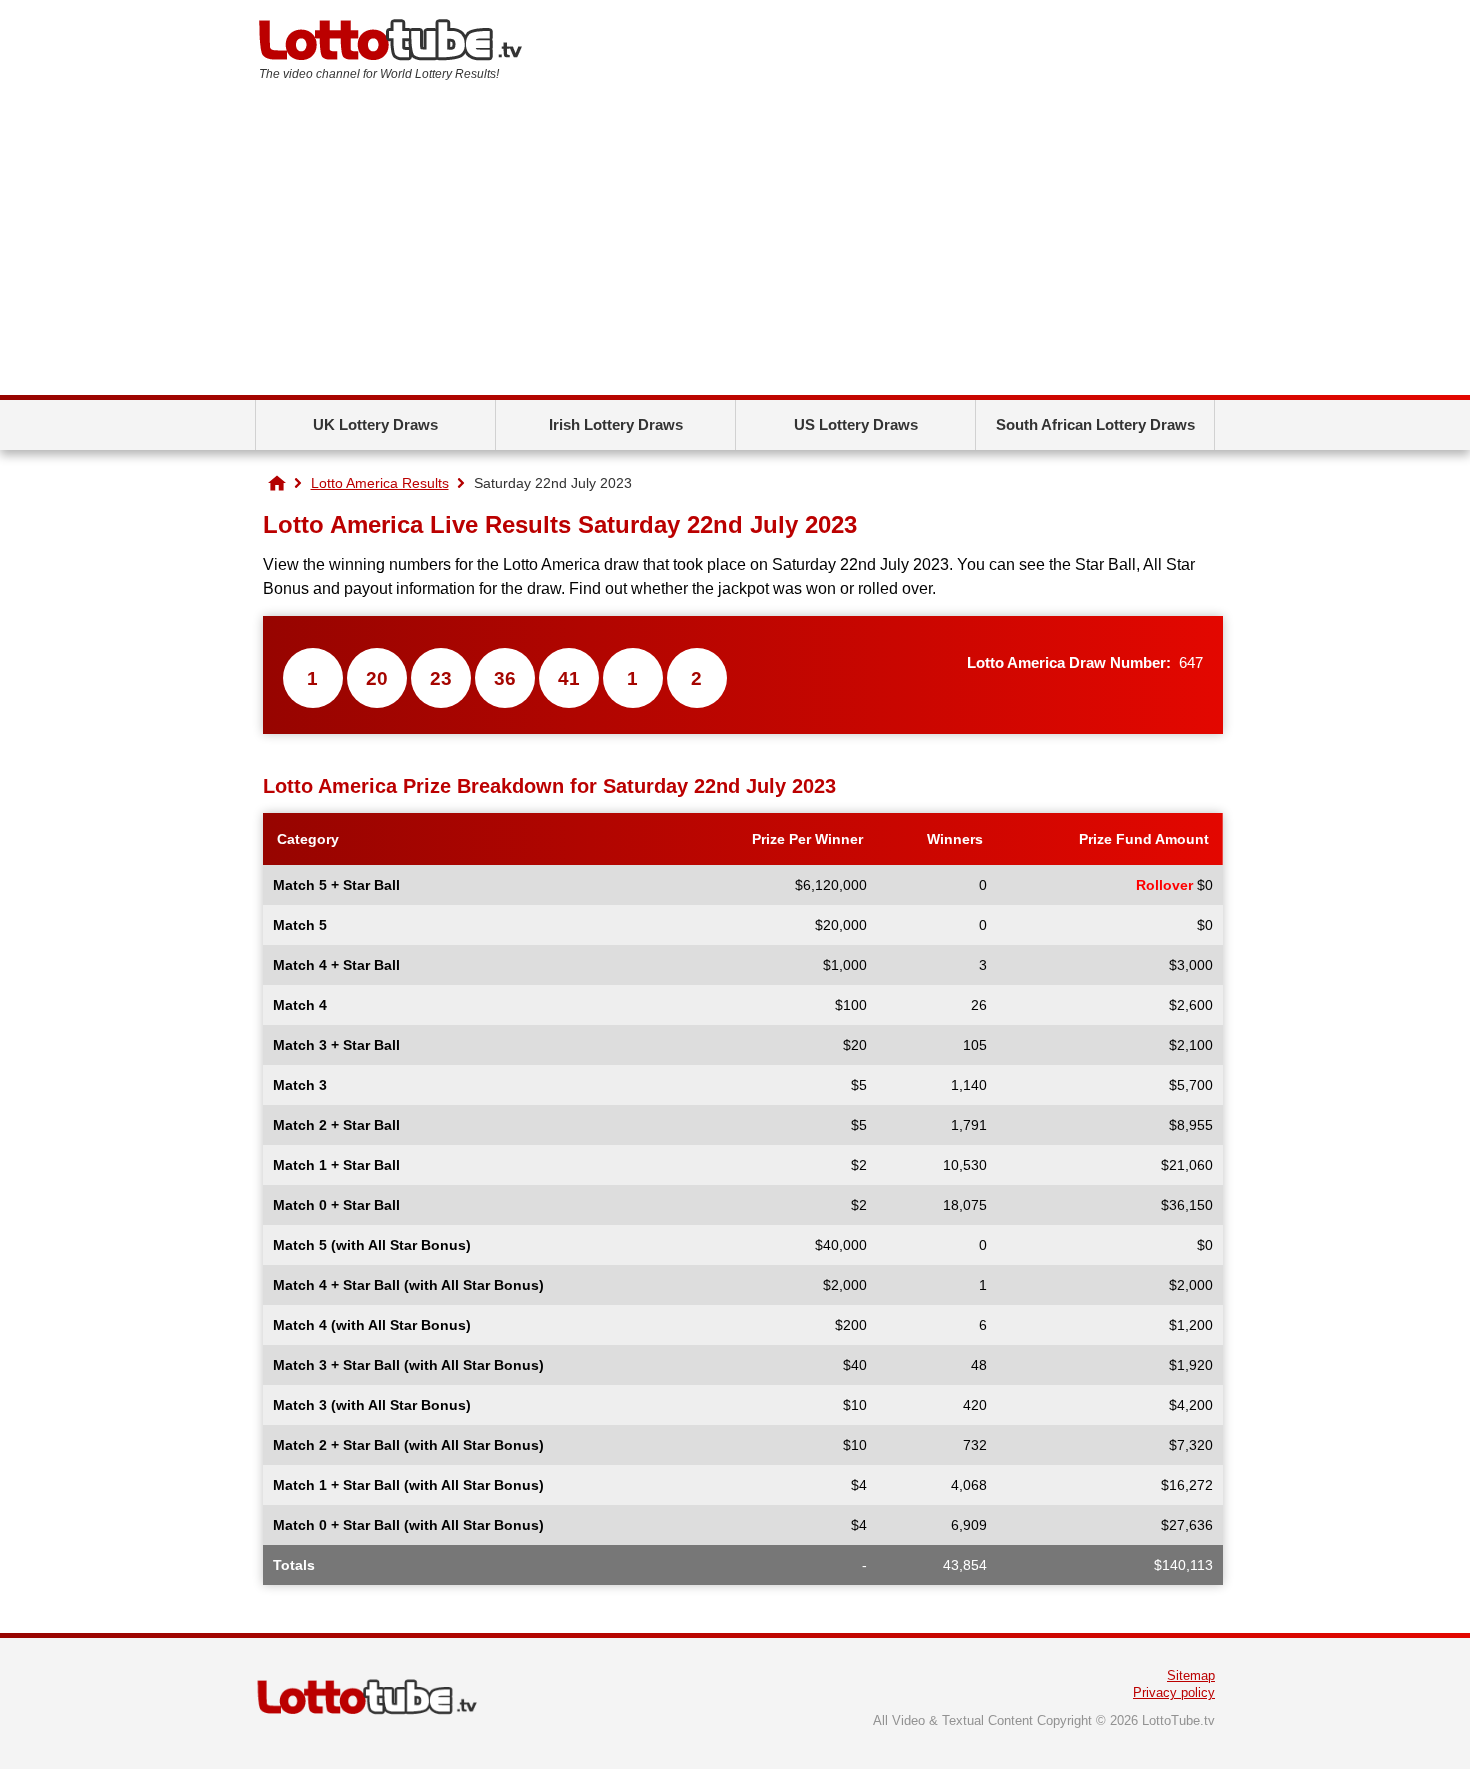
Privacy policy (1174, 1692)
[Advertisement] (735, 245)
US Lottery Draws (856, 424)
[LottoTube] (277, 483)
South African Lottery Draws (1095, 424)
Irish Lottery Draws (616, 424)
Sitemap (1191, 1675)
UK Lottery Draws (375, 424)
